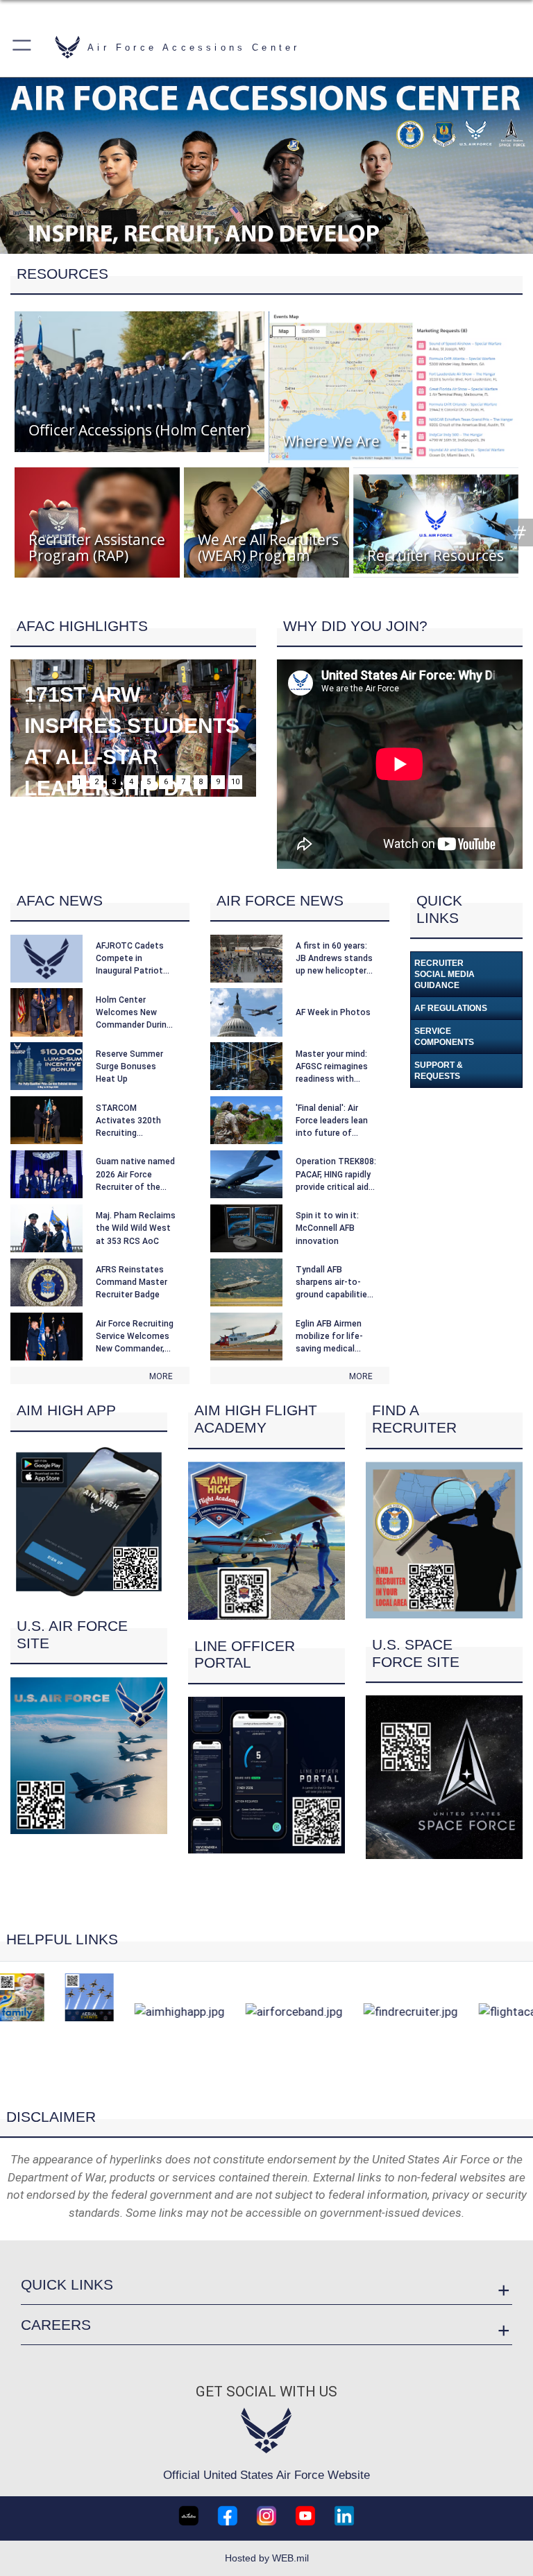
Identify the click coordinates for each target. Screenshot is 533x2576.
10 (235, 782)
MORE (161, 1376)
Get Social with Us (266, 2392)
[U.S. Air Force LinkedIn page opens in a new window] (344, 2516)
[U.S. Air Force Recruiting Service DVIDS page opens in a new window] (189, 2516)
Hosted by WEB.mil (267, 2558)
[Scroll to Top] (267, 2087)
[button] (23, 47)
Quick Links (67, 2284)
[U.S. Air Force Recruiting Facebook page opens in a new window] (228, 2516)
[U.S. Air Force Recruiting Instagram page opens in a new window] (266, 2516)
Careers (56, 2325)
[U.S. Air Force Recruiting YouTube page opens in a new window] (305, 2516)
